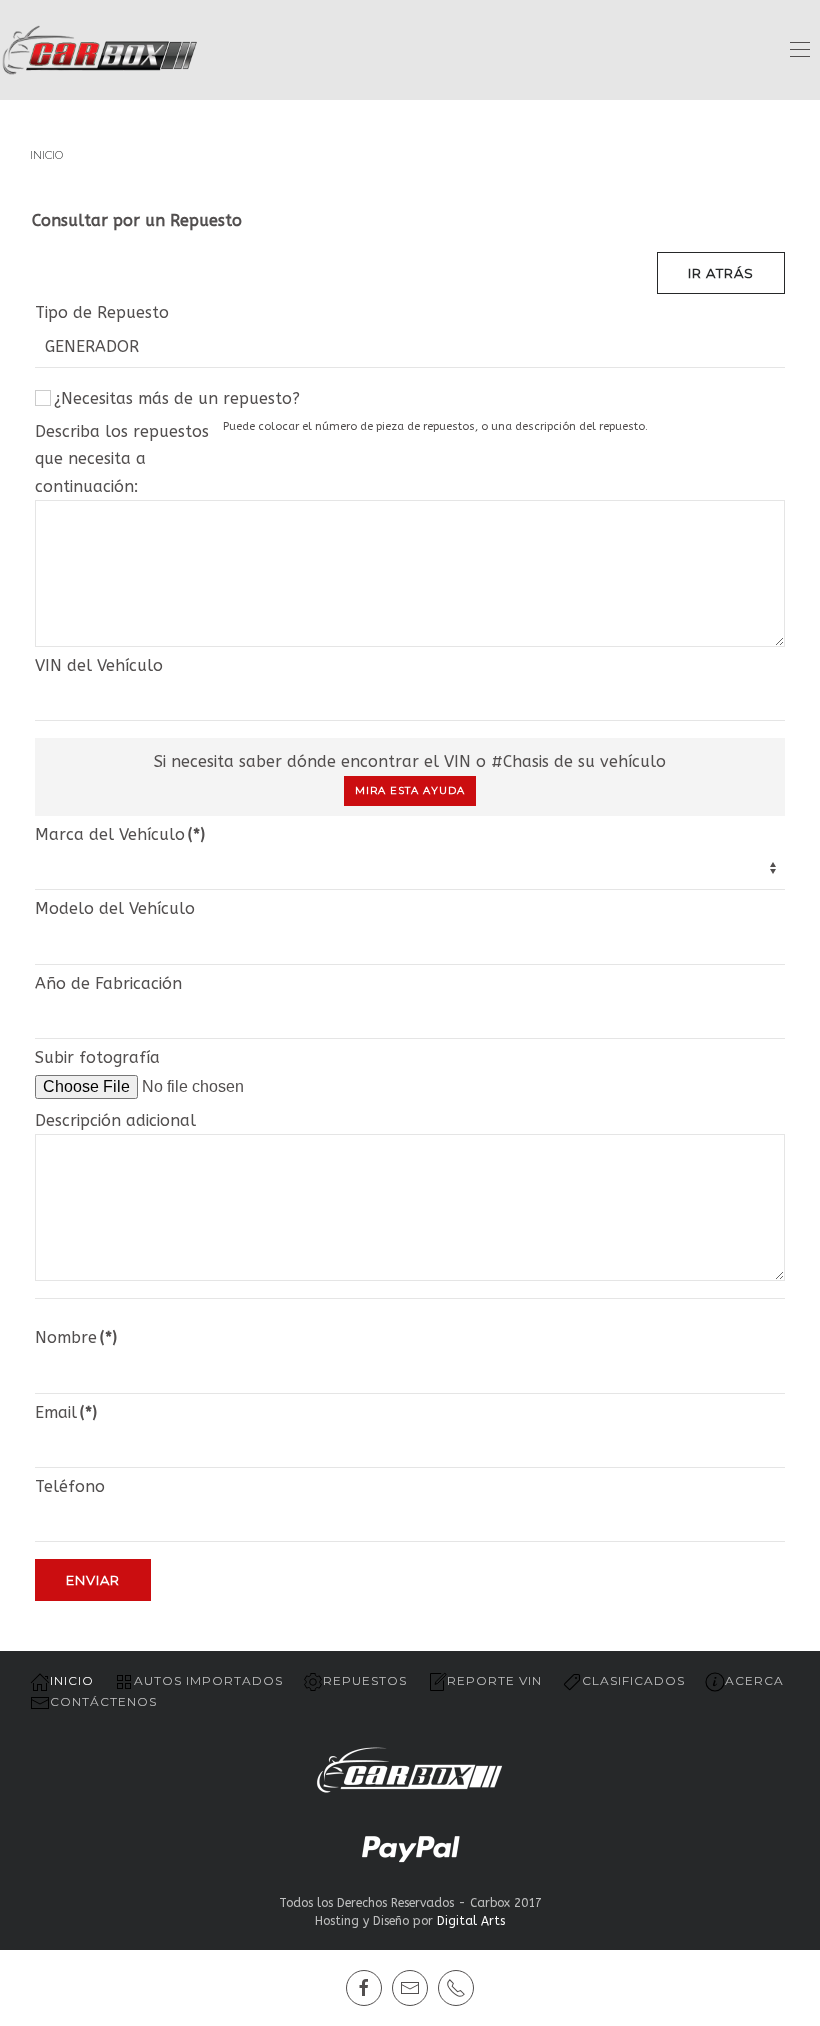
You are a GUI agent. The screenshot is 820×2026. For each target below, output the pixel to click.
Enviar (93, 1580)
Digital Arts (471, 1921)
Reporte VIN (494, 1680)
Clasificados (633, 1680)
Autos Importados (208, 1680)
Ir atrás (721, 273)
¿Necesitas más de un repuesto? (177, 398)
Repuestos (365, 1680)
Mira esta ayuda (410, 790)
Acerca (754, 1680)
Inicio (72, 1680)
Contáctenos (103, 1701)
